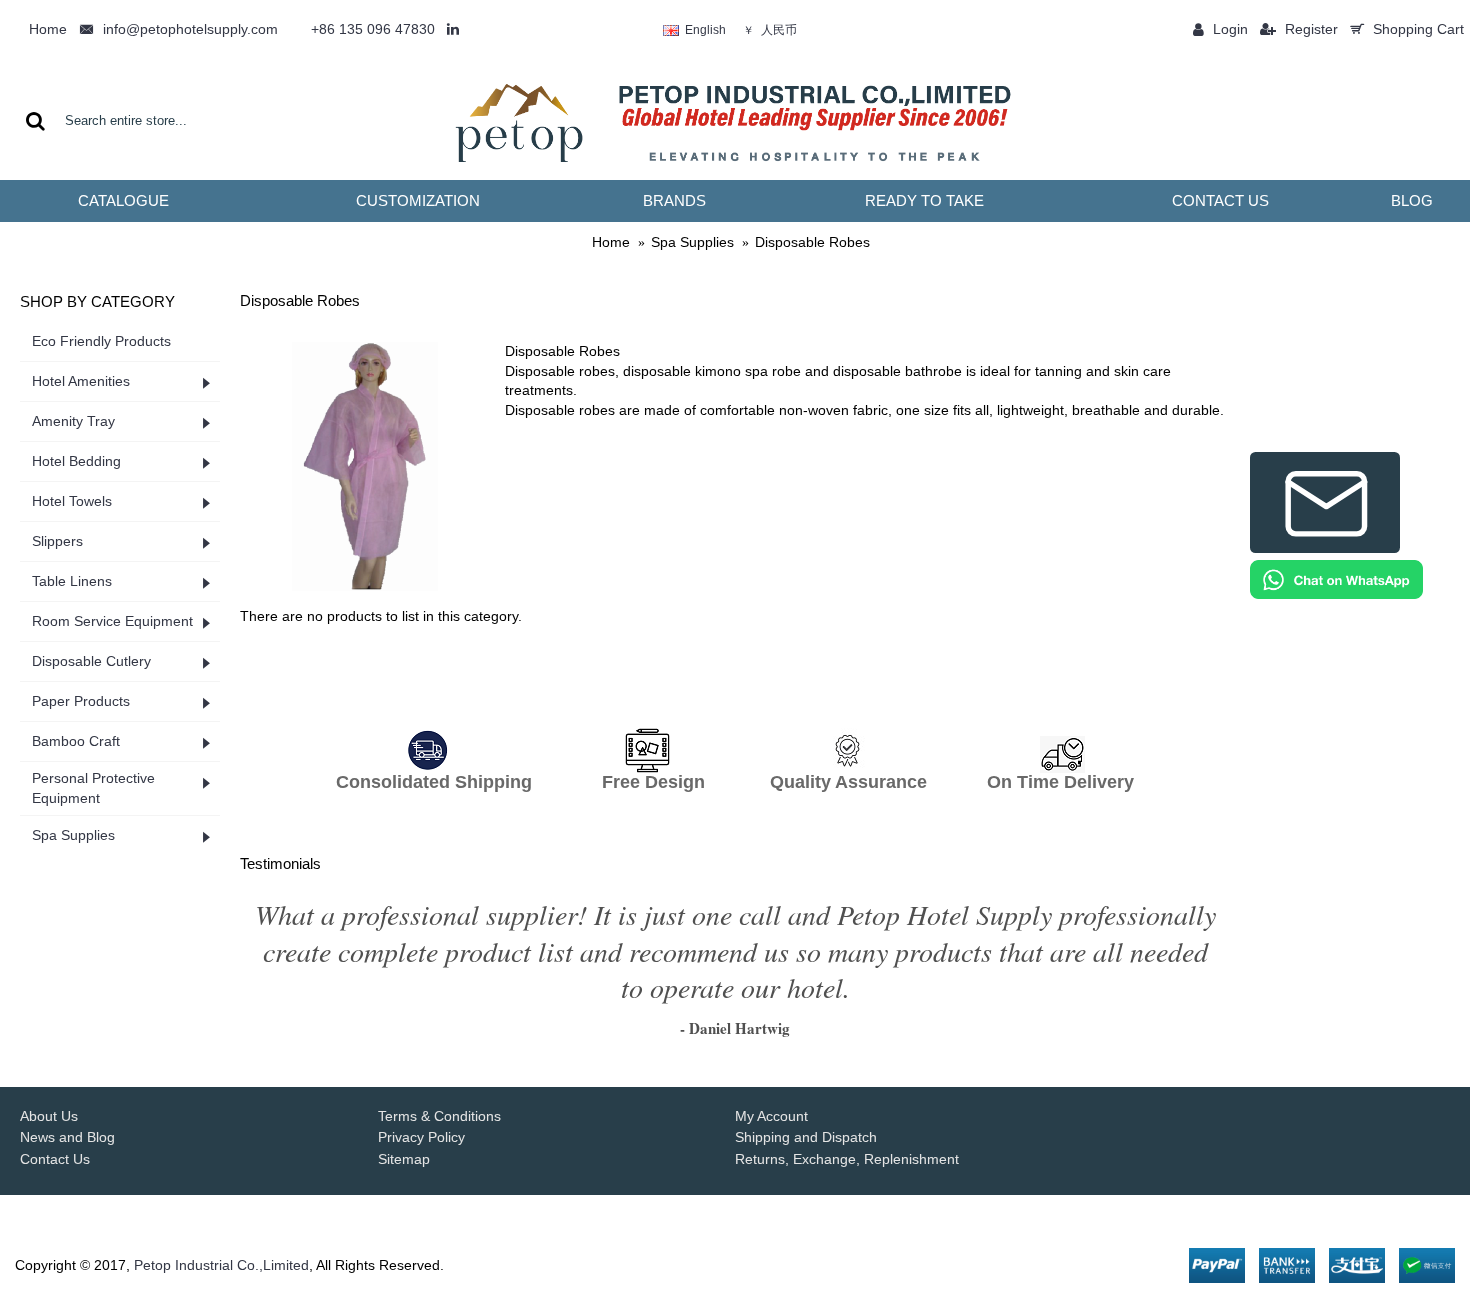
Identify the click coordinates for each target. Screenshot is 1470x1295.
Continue (1189, 668)
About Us (49, 1116)
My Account (771, 1116)
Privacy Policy (421, 1137)
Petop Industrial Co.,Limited (221, 1265)
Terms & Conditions (439, 1116)
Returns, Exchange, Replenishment (847, 1159)
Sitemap (404, 1159)
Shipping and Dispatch (806, 1137)
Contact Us (55, 1159)
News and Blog (67, 1137)
